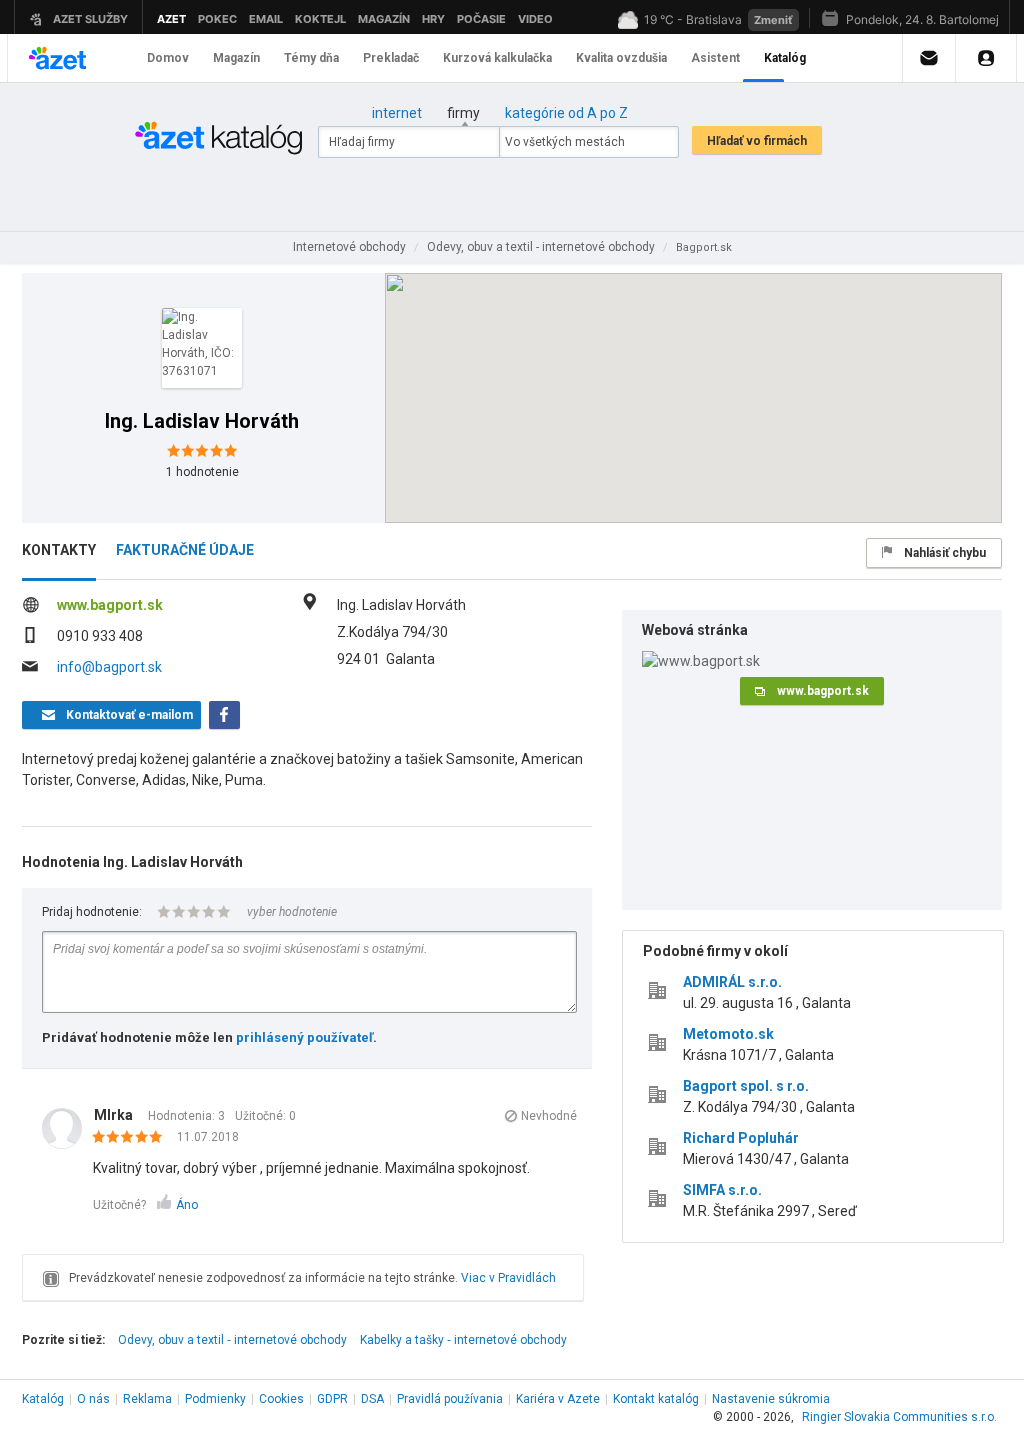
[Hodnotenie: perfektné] (132, 1138)
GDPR (332, 1399)
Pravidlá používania (450, 1399)
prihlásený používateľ (304, 1037)
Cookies (281, 1399)
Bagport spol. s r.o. (746, 1086)
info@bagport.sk (109, 667)
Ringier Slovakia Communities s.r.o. (899, 1417)
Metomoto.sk (728, 1034)
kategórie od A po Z (566, 113)
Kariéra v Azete (558, 1399)
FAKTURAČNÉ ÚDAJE (185, 550)
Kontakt (656, 1399)
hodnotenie (202, 472)
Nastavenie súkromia (771, 1399)
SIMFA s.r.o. (722, 1190)
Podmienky (215, 1399)
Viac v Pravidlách (508, 1278)
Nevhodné (549, 1116)
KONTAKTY (59, 550)
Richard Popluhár (741, 1138)
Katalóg (43, 1399)
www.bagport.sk (110, 605)
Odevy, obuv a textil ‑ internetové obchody (232, 1340)
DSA (372, 1399)
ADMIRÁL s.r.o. (732, 982)
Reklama (147, 1399)
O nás (93, 1399)
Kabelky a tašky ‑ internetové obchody (463, 1340)
